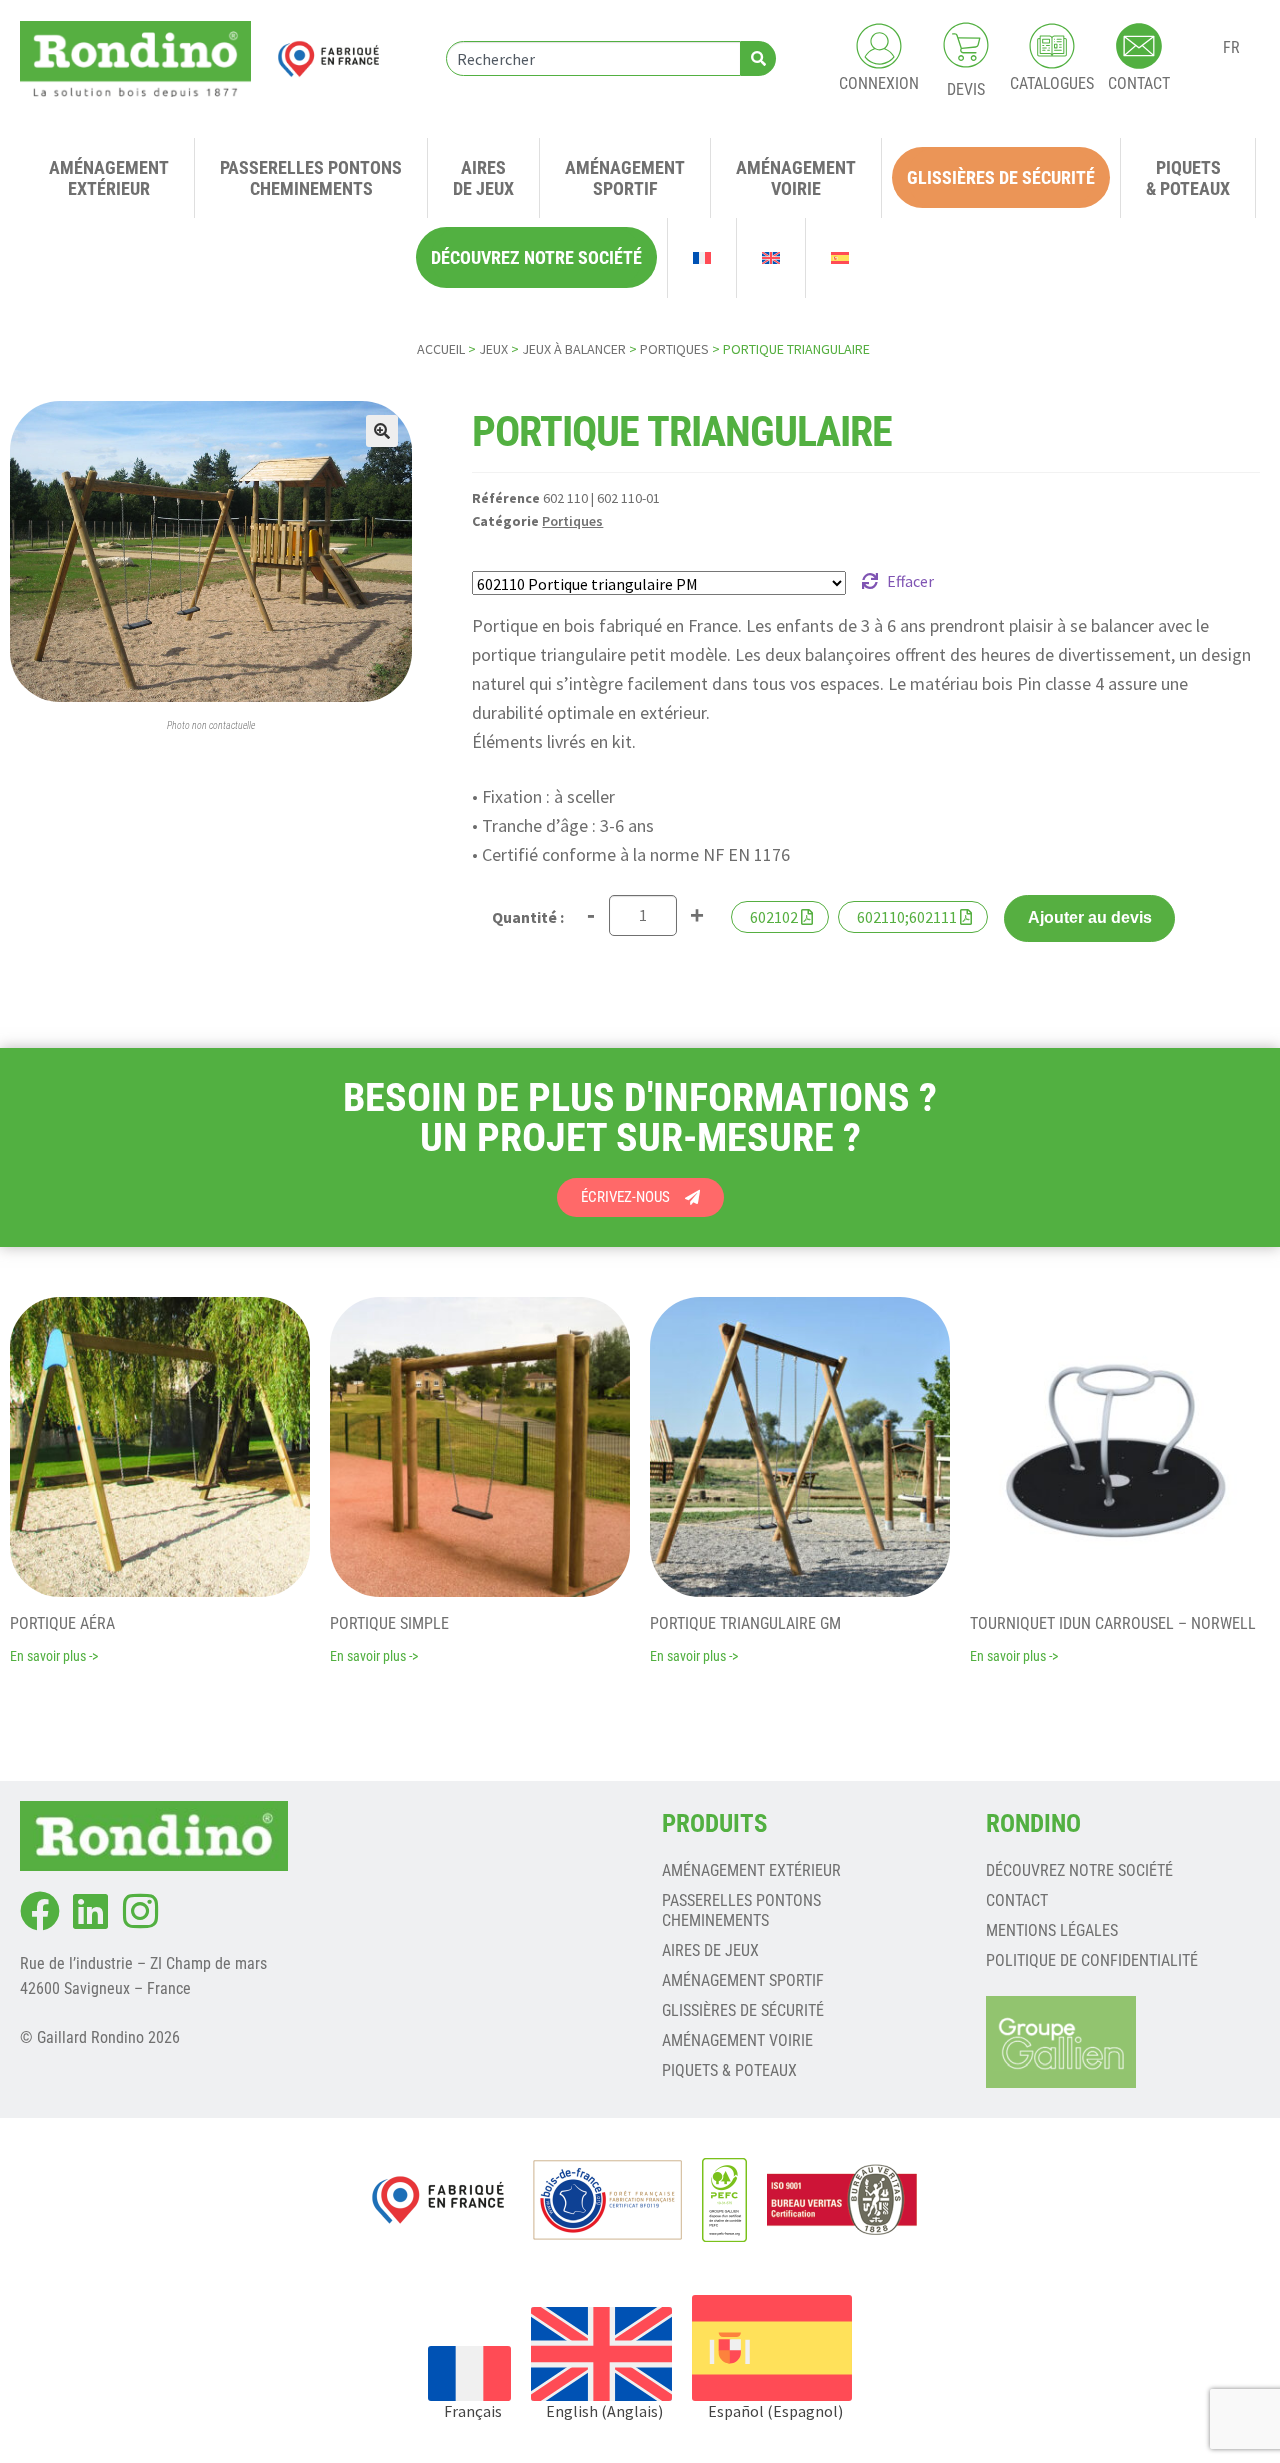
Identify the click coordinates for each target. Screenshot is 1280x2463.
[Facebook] (40, 1911)
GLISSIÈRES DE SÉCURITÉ (743, 2010)
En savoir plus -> (54, 1656)
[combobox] (593, 58)
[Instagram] (140, 1911)
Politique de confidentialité (1092, 1960)
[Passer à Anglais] (771, 258)
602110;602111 (907, 917)
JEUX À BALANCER (574, 349)
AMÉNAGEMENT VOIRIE (737, 2040)
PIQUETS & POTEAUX (729, 2070)
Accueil (441, 349)
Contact (1017, 1900)
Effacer (910, 581)
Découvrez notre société (1079, 1870)
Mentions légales (1052, 1930)
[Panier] (966, 45)
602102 (774, 917)
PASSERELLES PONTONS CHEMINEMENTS (741, 1910)
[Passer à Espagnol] (840, 258)
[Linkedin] (90, 1911)
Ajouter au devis (1090, 917)
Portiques (674, 349)
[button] (382, 431)
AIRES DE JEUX (710, 1950)
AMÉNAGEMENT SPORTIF (743, 1980)
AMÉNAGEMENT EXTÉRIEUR (751, 1870)
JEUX (493, 349)
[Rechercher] (758, 58)
